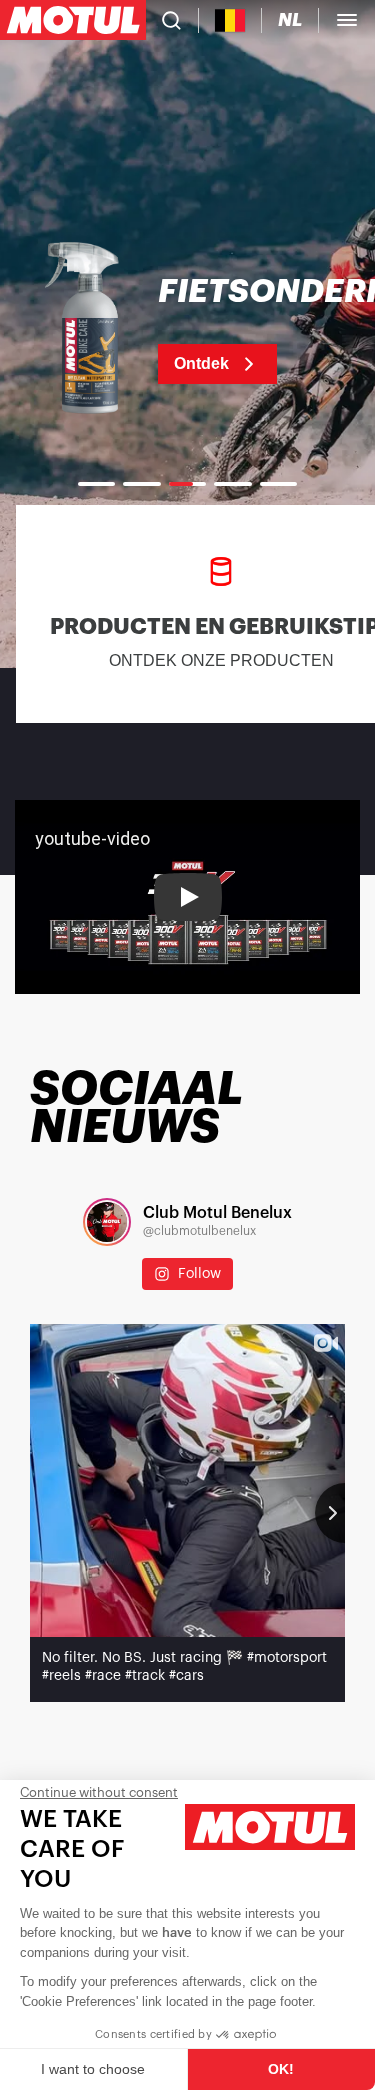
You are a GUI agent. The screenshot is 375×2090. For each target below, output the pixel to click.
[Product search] (171, 20)
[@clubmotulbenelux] (107, 1222)
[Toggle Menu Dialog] (347, 20)
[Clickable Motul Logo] (73, 20)
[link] (187, 330)
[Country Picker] (230, 20)
